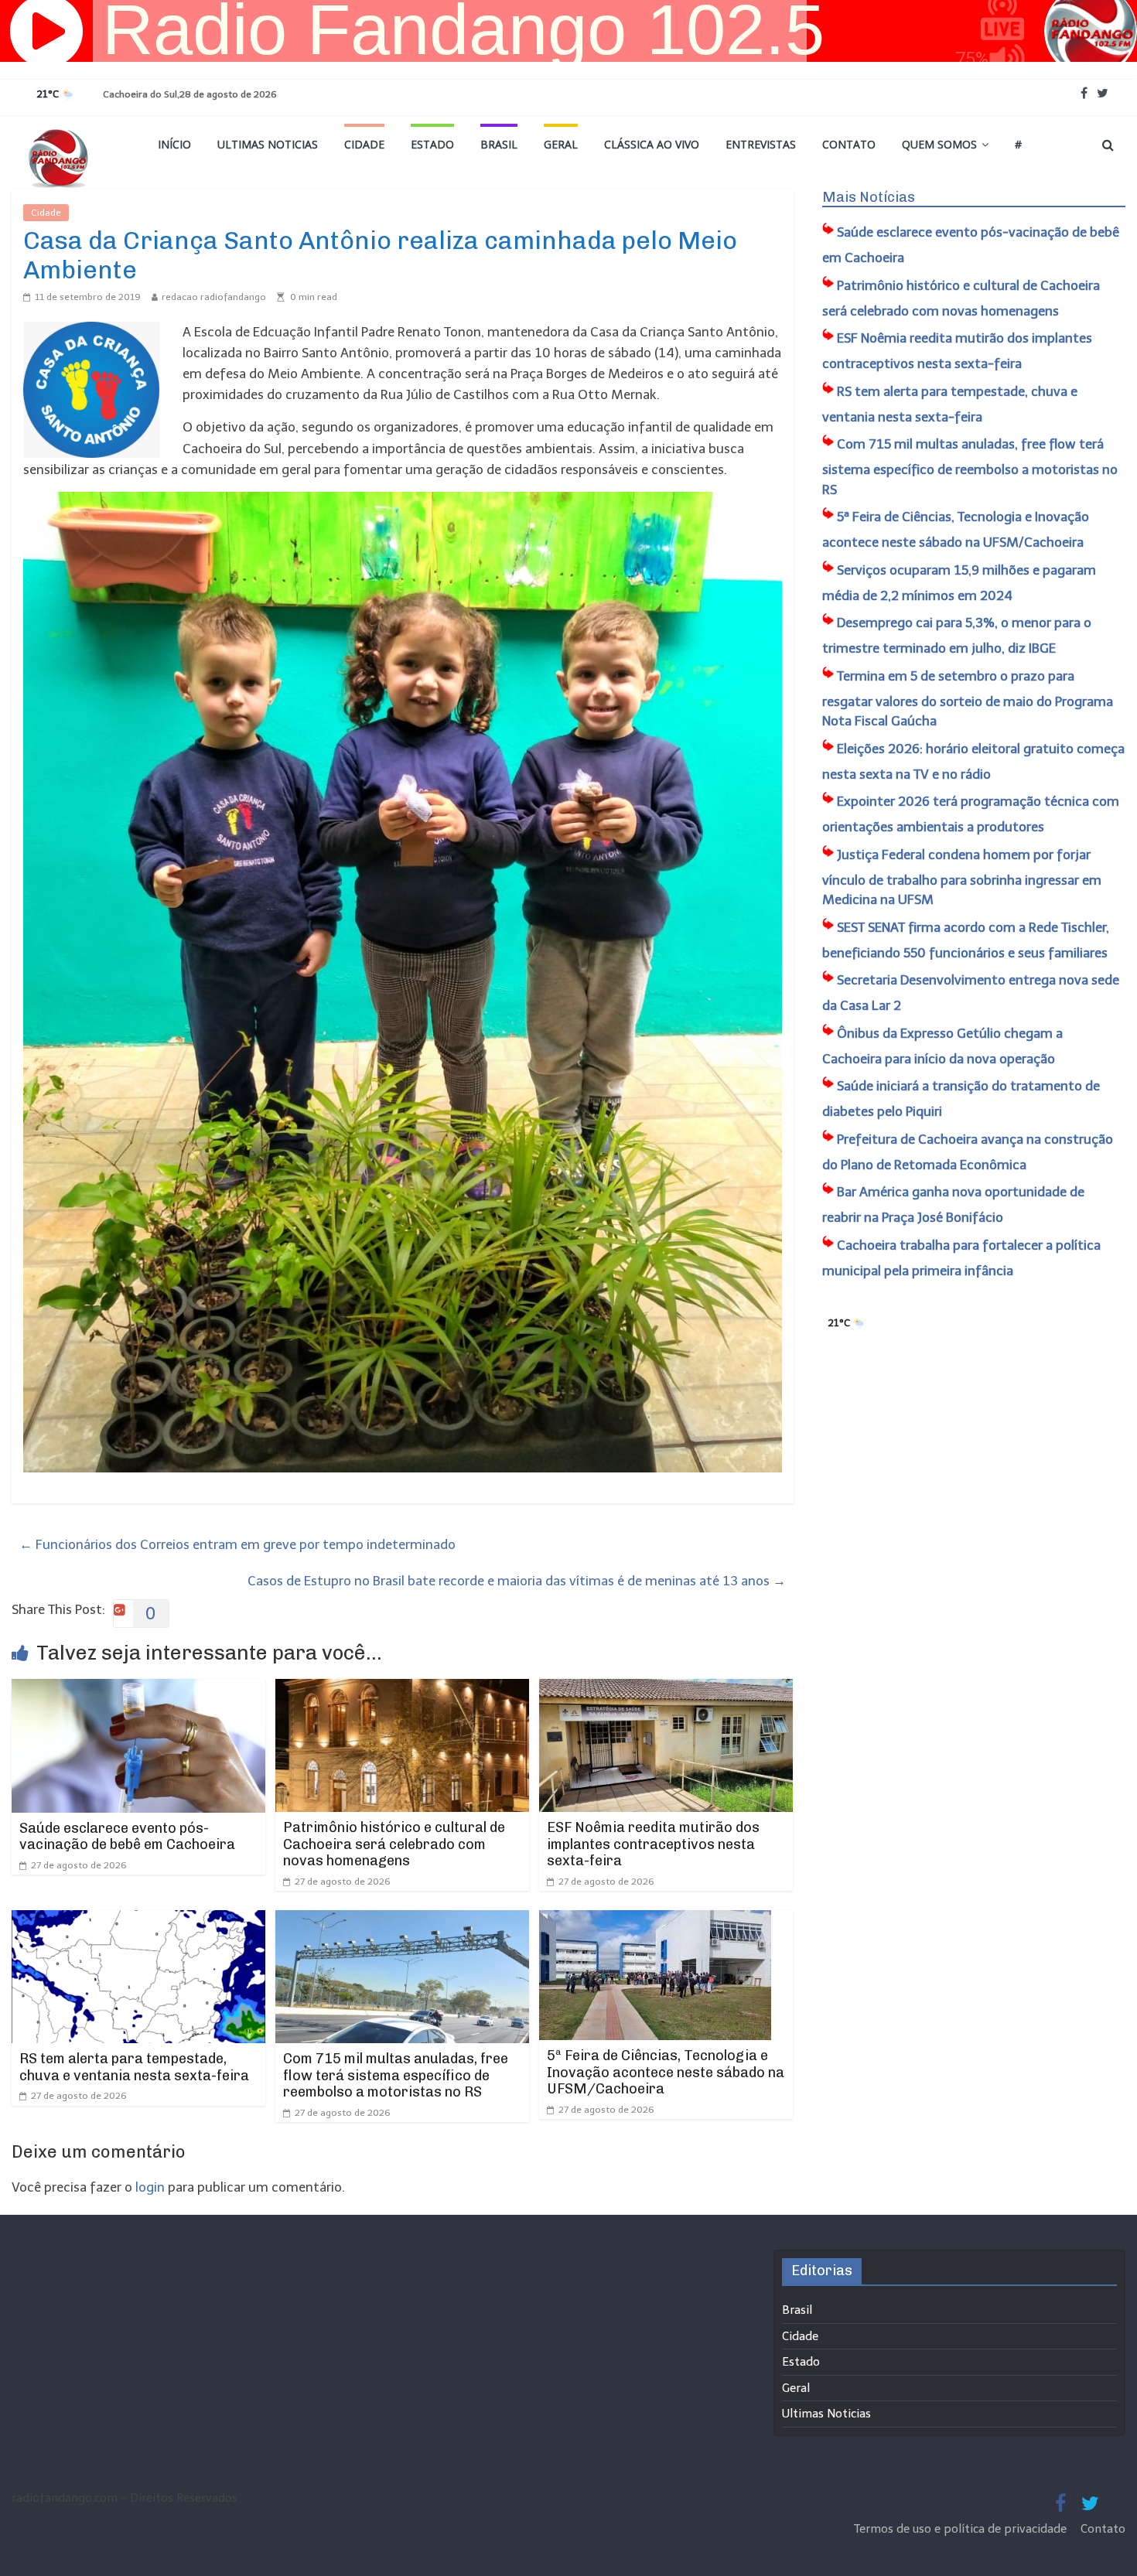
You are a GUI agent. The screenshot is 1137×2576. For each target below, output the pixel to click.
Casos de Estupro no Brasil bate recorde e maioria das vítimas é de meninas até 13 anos (517, 1581)
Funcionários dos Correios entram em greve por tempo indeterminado (237, 1544)
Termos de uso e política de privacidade (962, 2529)
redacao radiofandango (214, 297)
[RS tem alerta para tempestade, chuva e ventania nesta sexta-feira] (138, 1920)
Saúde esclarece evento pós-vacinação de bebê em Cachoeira (127, 1837)
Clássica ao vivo (652, 144)
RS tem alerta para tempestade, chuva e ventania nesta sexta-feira (134, 2067)
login (150, 2187)
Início (174, 144)
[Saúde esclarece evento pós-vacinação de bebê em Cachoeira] (138, 1689)
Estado (432, 144)
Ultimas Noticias (268, 144)
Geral (561, 144)
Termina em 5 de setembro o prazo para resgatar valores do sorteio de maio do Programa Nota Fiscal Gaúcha (968, 699)
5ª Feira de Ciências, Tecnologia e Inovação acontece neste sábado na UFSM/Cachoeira (666, 2072)
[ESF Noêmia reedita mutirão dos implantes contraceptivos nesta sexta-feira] (666, 1689)
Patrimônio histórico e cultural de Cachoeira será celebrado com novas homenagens (394, 1844)
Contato (849, 144)
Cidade (364, 144)
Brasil (499, 144)
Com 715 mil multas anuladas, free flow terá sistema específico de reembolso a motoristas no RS (396, 2075)
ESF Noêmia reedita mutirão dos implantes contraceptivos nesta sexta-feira (653, 1844)
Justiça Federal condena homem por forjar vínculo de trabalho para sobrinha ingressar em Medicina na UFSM (962, 877)
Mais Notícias (869, 197)
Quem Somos (939, 144)
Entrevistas (761, 144)
